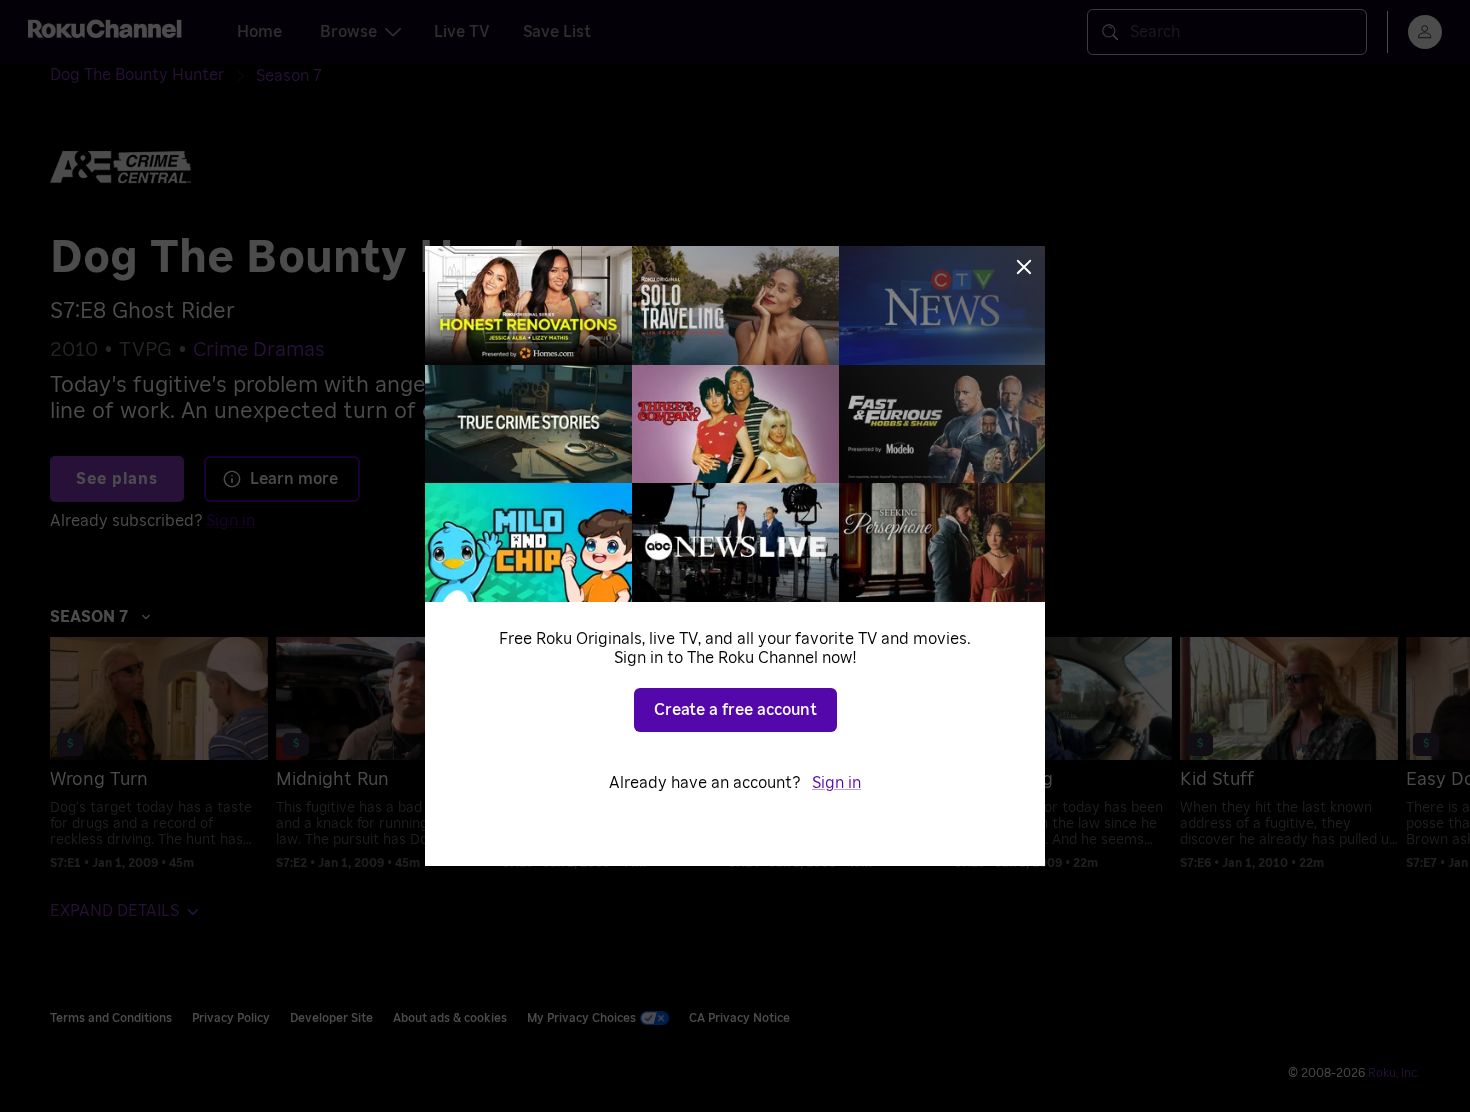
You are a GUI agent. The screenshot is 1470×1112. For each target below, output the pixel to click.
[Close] (1024, 267)
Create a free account (735, 710)
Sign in (836, 783)
